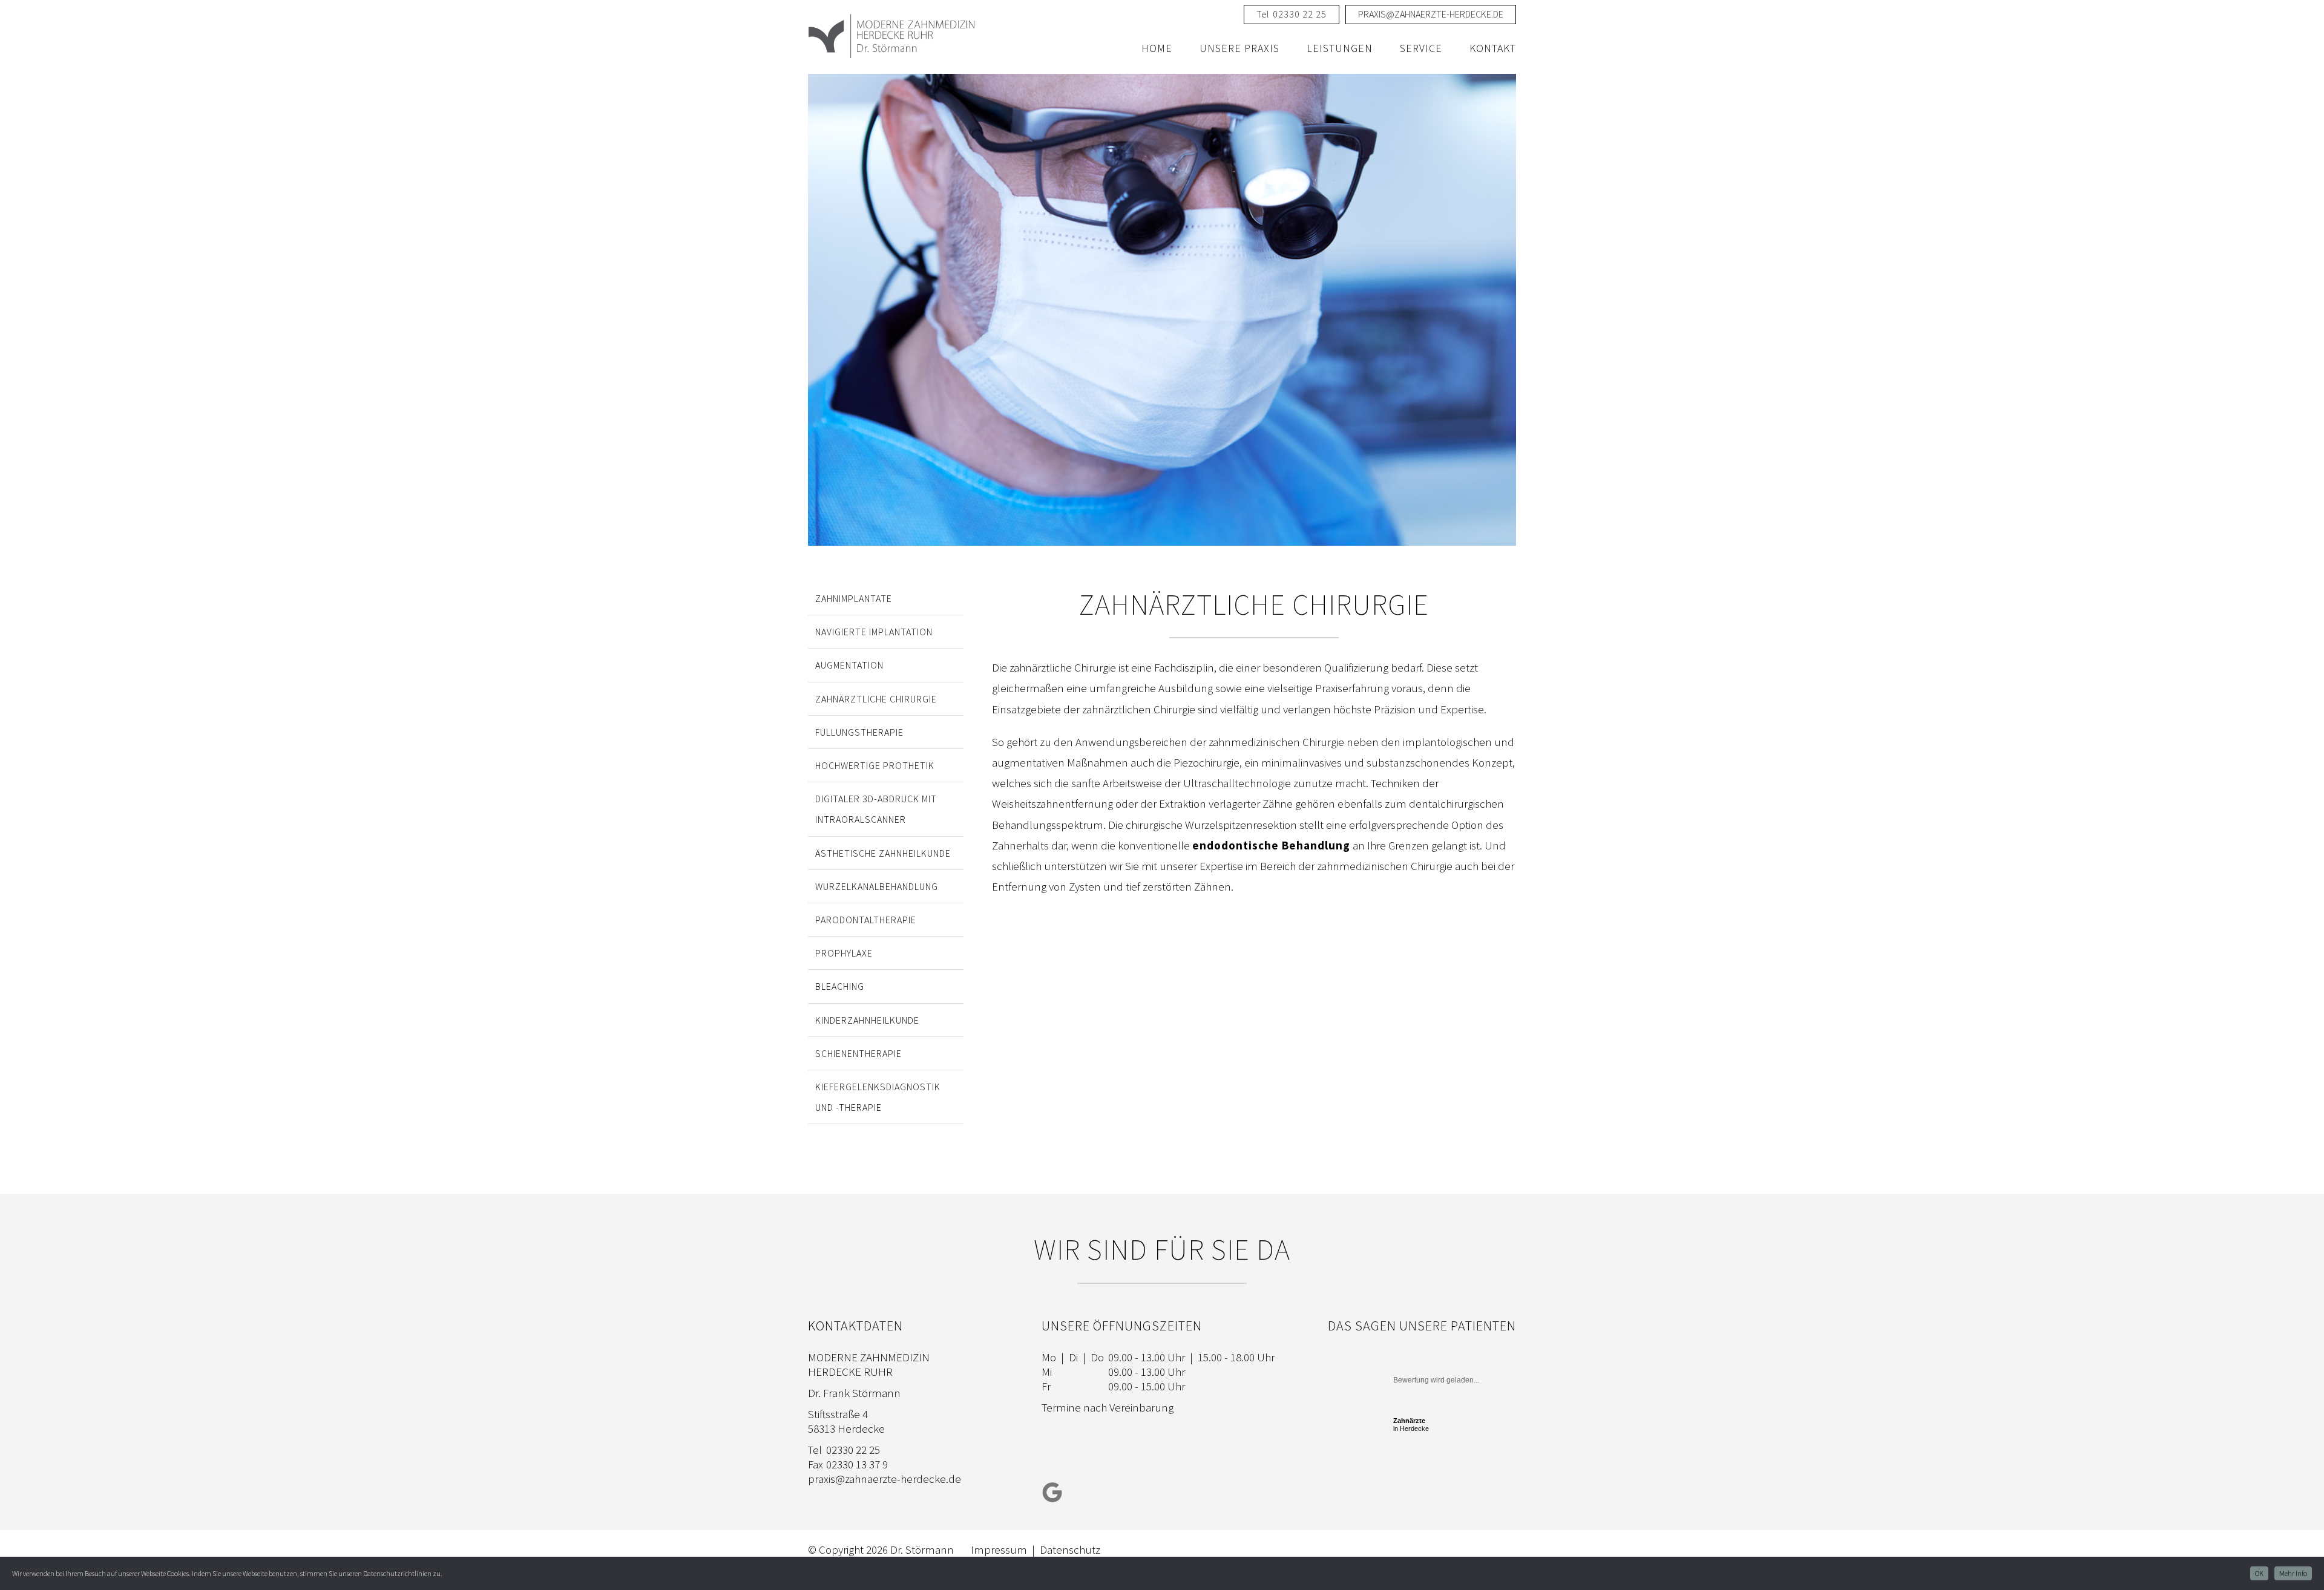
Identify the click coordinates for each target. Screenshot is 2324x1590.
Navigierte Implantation (874, 632)
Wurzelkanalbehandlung (877, 886)
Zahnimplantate (854, 598)
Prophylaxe (844, 953)
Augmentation (849, 665)
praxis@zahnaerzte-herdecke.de (885, 1479)
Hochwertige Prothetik (875, 765)
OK (2259, 1573)
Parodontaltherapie (866, 920)
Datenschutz (1070, 1549)
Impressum (999, 1549)
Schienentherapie (858, 1053)
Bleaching (840, 986)
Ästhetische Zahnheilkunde (883, 853)
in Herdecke (1411, 1425)
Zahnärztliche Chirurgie (876, 699)
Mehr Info (2293, 1573)
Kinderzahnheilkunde (867, 1020)
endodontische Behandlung (1271, 845)
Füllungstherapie (859, 732)
